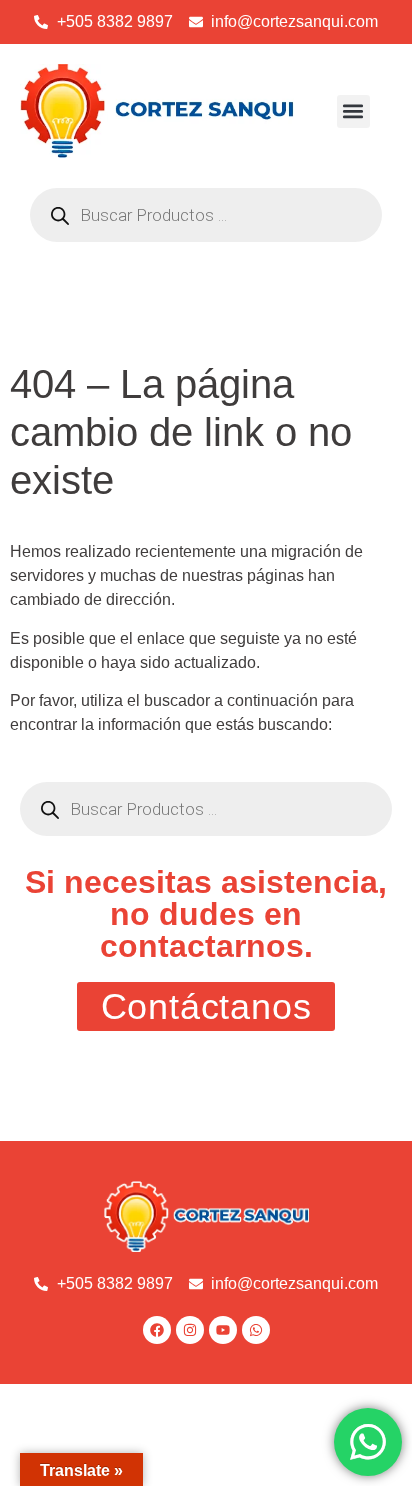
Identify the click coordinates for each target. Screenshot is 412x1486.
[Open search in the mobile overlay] (206, 215)
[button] (353, 111)
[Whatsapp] (256, 1330)
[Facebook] (157, 1330)
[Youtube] (223, 1330)
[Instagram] (190, 1330)
